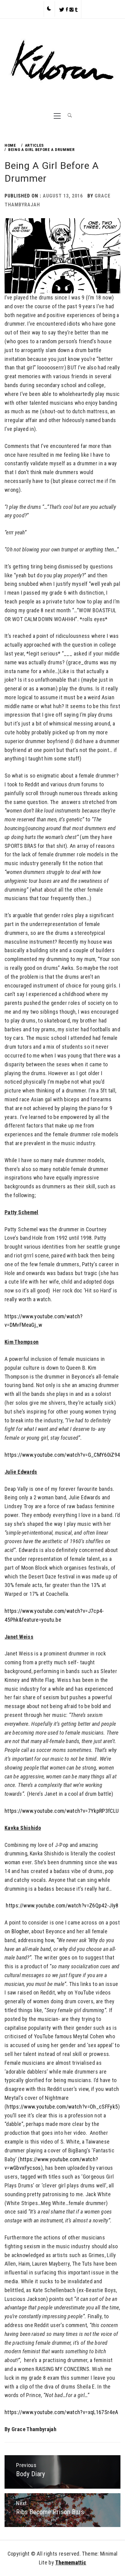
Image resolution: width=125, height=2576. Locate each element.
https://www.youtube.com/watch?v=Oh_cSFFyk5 (62, 2107)
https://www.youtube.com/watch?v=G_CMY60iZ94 (62, 1455)
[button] (49, 9)
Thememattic (71, 2562)
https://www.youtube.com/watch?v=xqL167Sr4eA (61, 2412)
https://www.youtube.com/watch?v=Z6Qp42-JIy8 (62, 1905)
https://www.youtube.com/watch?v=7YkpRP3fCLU (62, 1811)
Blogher (20, 1931)
